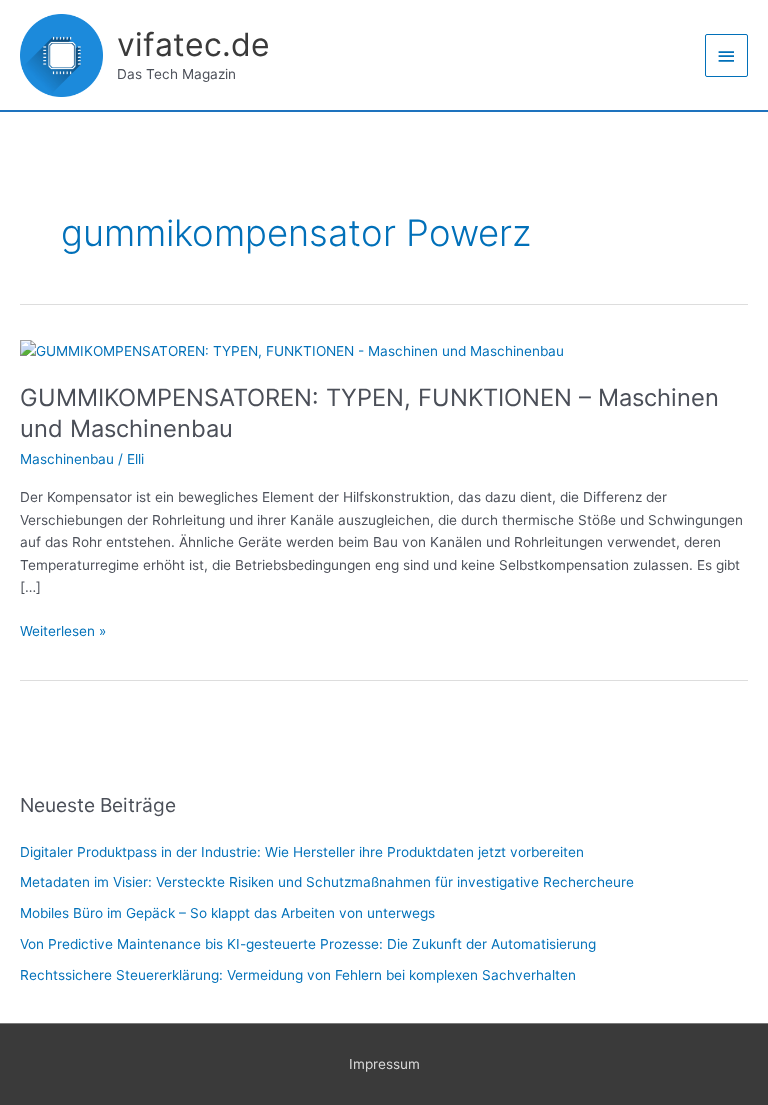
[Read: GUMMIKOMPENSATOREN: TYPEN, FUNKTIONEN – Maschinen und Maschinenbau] (292, 350)
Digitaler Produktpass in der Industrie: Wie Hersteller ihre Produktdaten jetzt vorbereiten (302, 852)
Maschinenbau (67, 459)
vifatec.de (193, 44)
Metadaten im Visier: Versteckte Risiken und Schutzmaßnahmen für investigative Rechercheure (327, 882)
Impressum (384, 1064)
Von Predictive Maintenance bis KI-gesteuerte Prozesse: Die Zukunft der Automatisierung (308, 944)
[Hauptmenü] (727, 55)
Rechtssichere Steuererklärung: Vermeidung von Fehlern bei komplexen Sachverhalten (298, 975)
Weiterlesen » (63, 629)
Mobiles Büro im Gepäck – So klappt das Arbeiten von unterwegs (227, 913)
